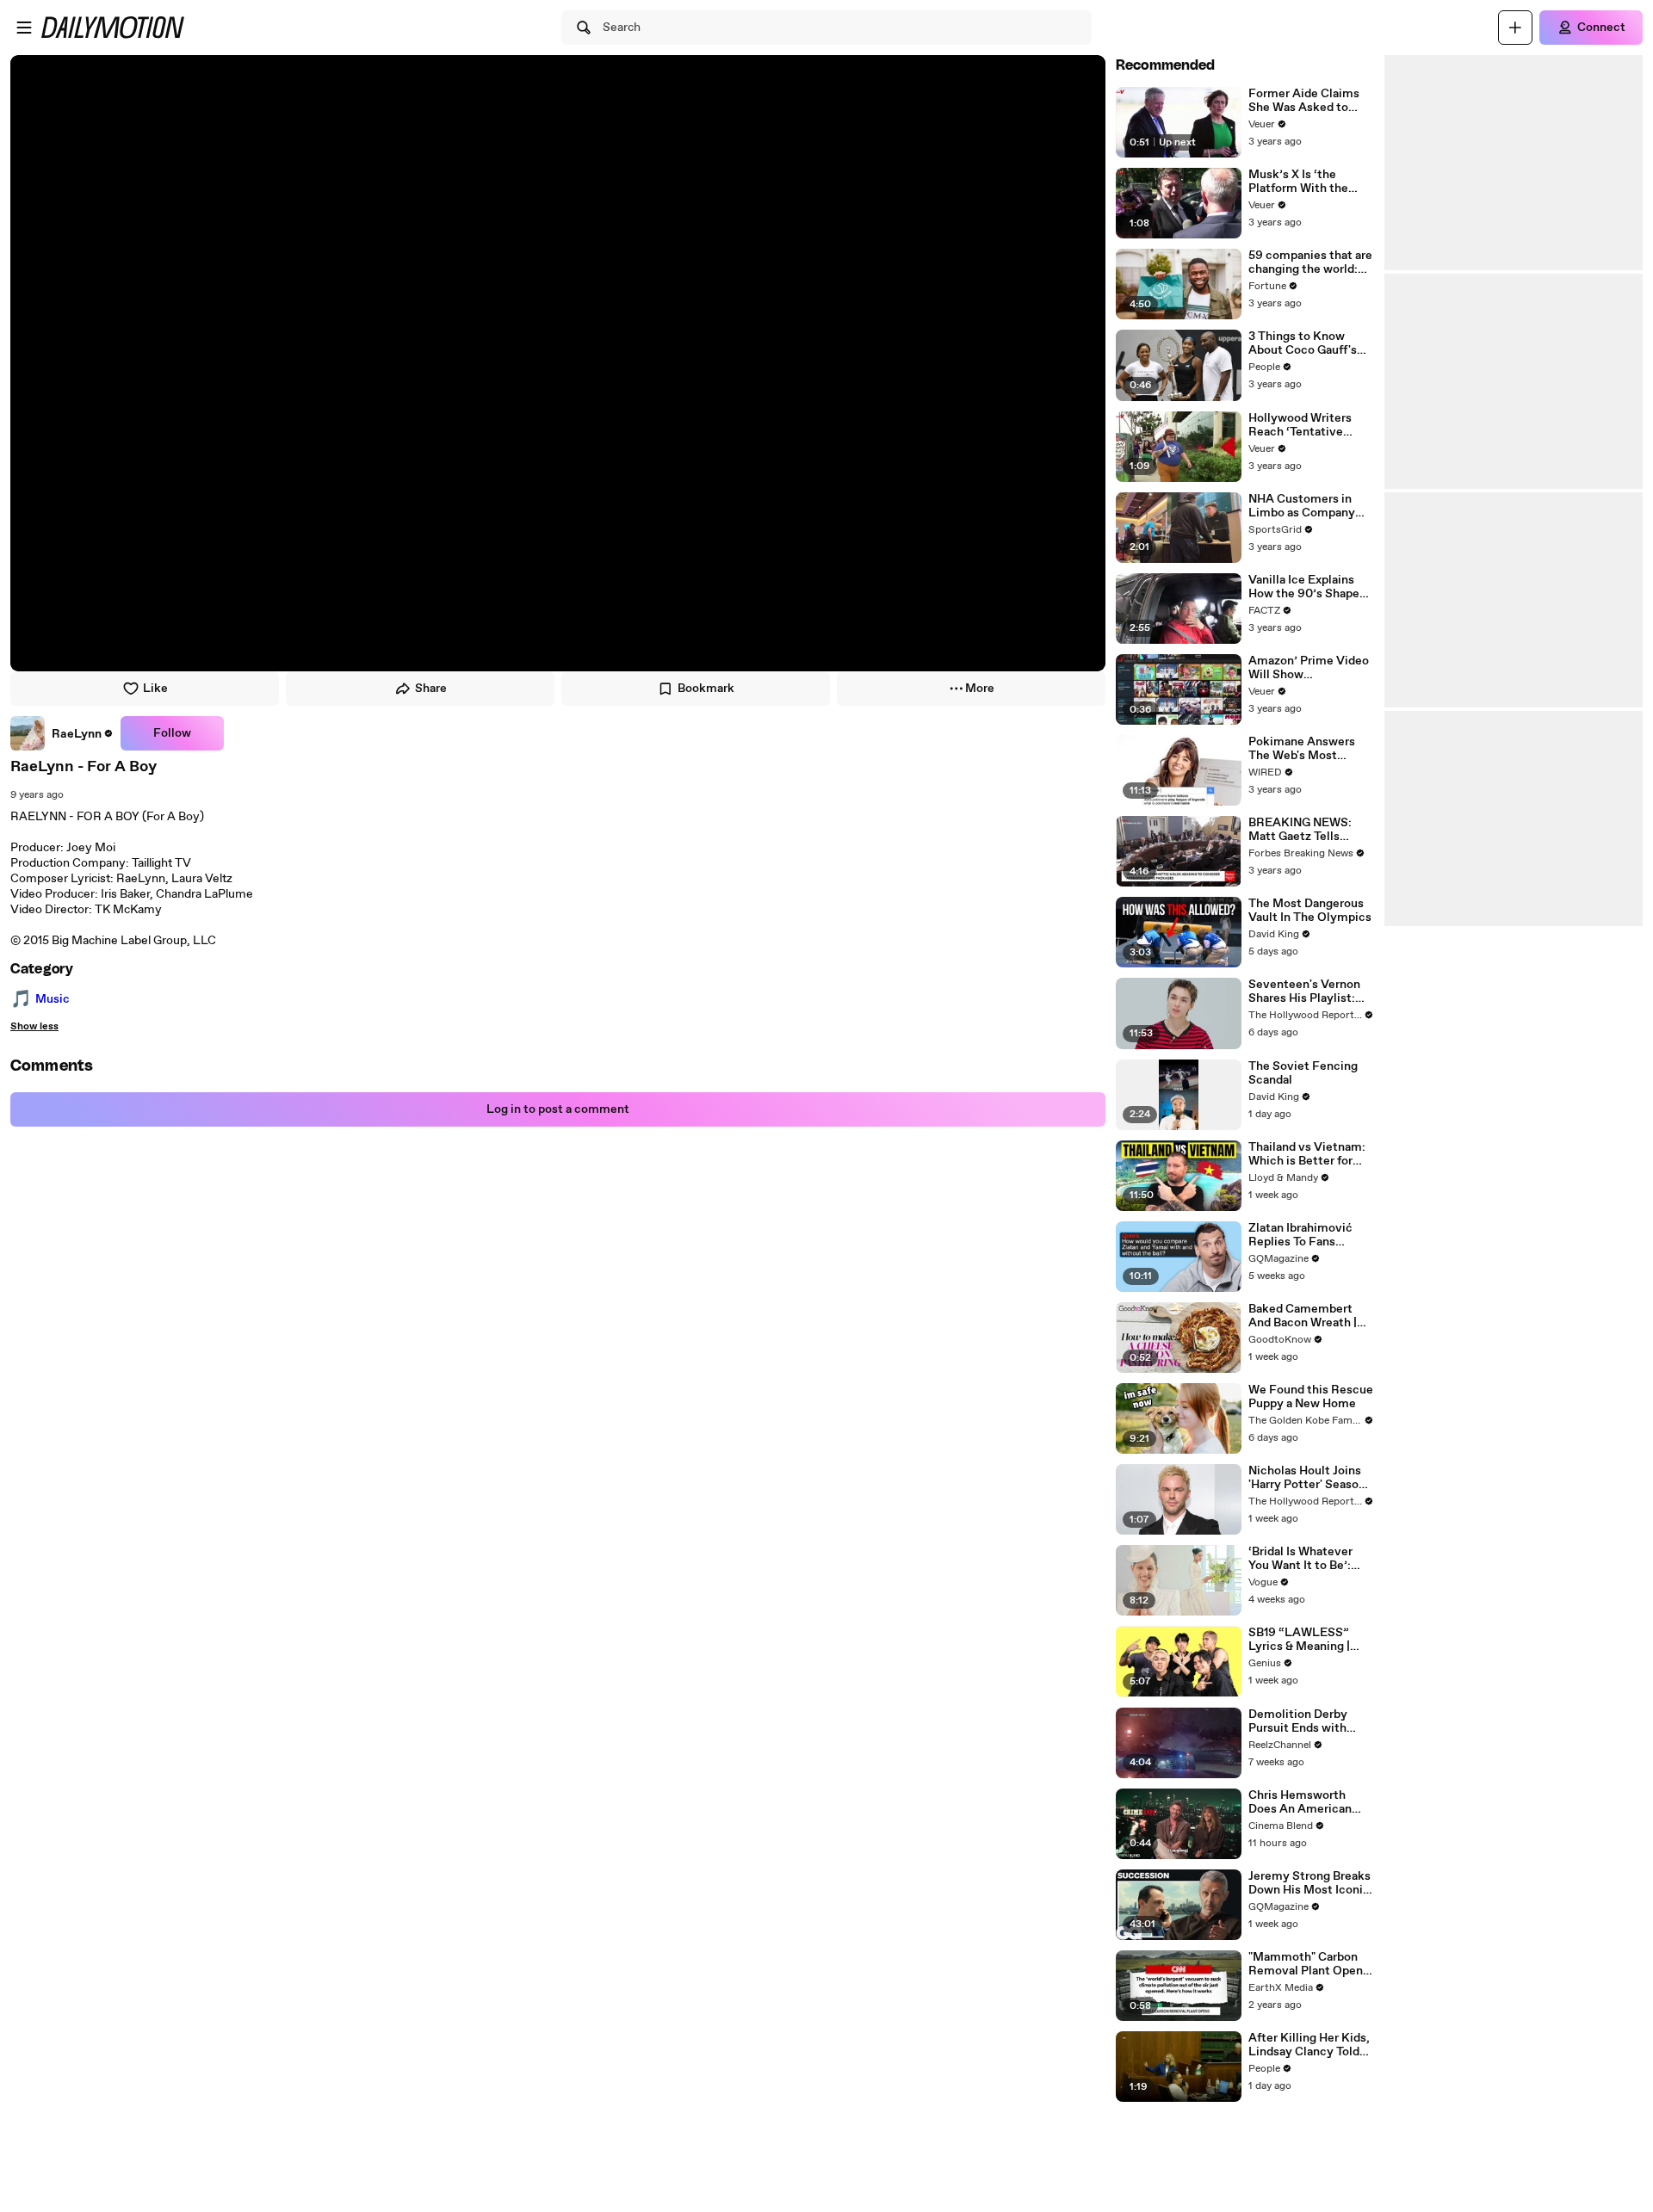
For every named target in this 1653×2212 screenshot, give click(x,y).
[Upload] (1515, 28)
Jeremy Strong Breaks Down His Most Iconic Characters (1309, 1883)
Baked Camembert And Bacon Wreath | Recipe (1303, 1316)
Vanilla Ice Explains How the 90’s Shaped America (1307, 587)
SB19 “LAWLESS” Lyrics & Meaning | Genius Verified (1299, 1640)
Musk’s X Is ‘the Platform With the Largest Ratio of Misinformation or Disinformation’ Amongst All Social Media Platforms (1302, 182)
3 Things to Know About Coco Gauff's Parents (1303, 343)
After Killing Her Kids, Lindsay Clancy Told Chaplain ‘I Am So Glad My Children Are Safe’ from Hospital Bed (1311, 2045)
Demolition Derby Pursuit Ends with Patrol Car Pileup (1298, 1721)
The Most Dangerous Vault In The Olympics (1310, 911)
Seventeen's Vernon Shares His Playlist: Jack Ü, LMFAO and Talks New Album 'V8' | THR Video (1311, 992)
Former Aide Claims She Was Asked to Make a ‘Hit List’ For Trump (1305, 101)
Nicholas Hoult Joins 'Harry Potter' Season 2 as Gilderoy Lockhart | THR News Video (1311, 1478)
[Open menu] (24, 28)
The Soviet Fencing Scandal (1303, 1073)
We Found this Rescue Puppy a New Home (1311, 1397)
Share (431, 689)
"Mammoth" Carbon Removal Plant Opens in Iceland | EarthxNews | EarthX (1309, 1964)
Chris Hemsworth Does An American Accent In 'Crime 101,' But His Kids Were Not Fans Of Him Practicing (1310, 1802)
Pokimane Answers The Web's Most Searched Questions (1305, 749)
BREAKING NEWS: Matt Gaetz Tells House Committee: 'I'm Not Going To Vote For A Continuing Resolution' (1310, 830)
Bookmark (706, 689)
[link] (62, 733)
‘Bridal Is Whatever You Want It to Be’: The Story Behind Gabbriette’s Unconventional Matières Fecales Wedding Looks (1300, 1559)
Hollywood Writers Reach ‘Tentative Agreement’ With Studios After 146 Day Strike (1309, 425)
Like (155, 689)
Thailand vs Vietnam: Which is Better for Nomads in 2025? (1307, 1154)
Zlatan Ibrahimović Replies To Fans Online (1300, 1235)
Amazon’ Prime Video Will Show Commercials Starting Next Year (1310, 668)
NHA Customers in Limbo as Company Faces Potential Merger (1302, 506)
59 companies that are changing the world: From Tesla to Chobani (1310, 263)
